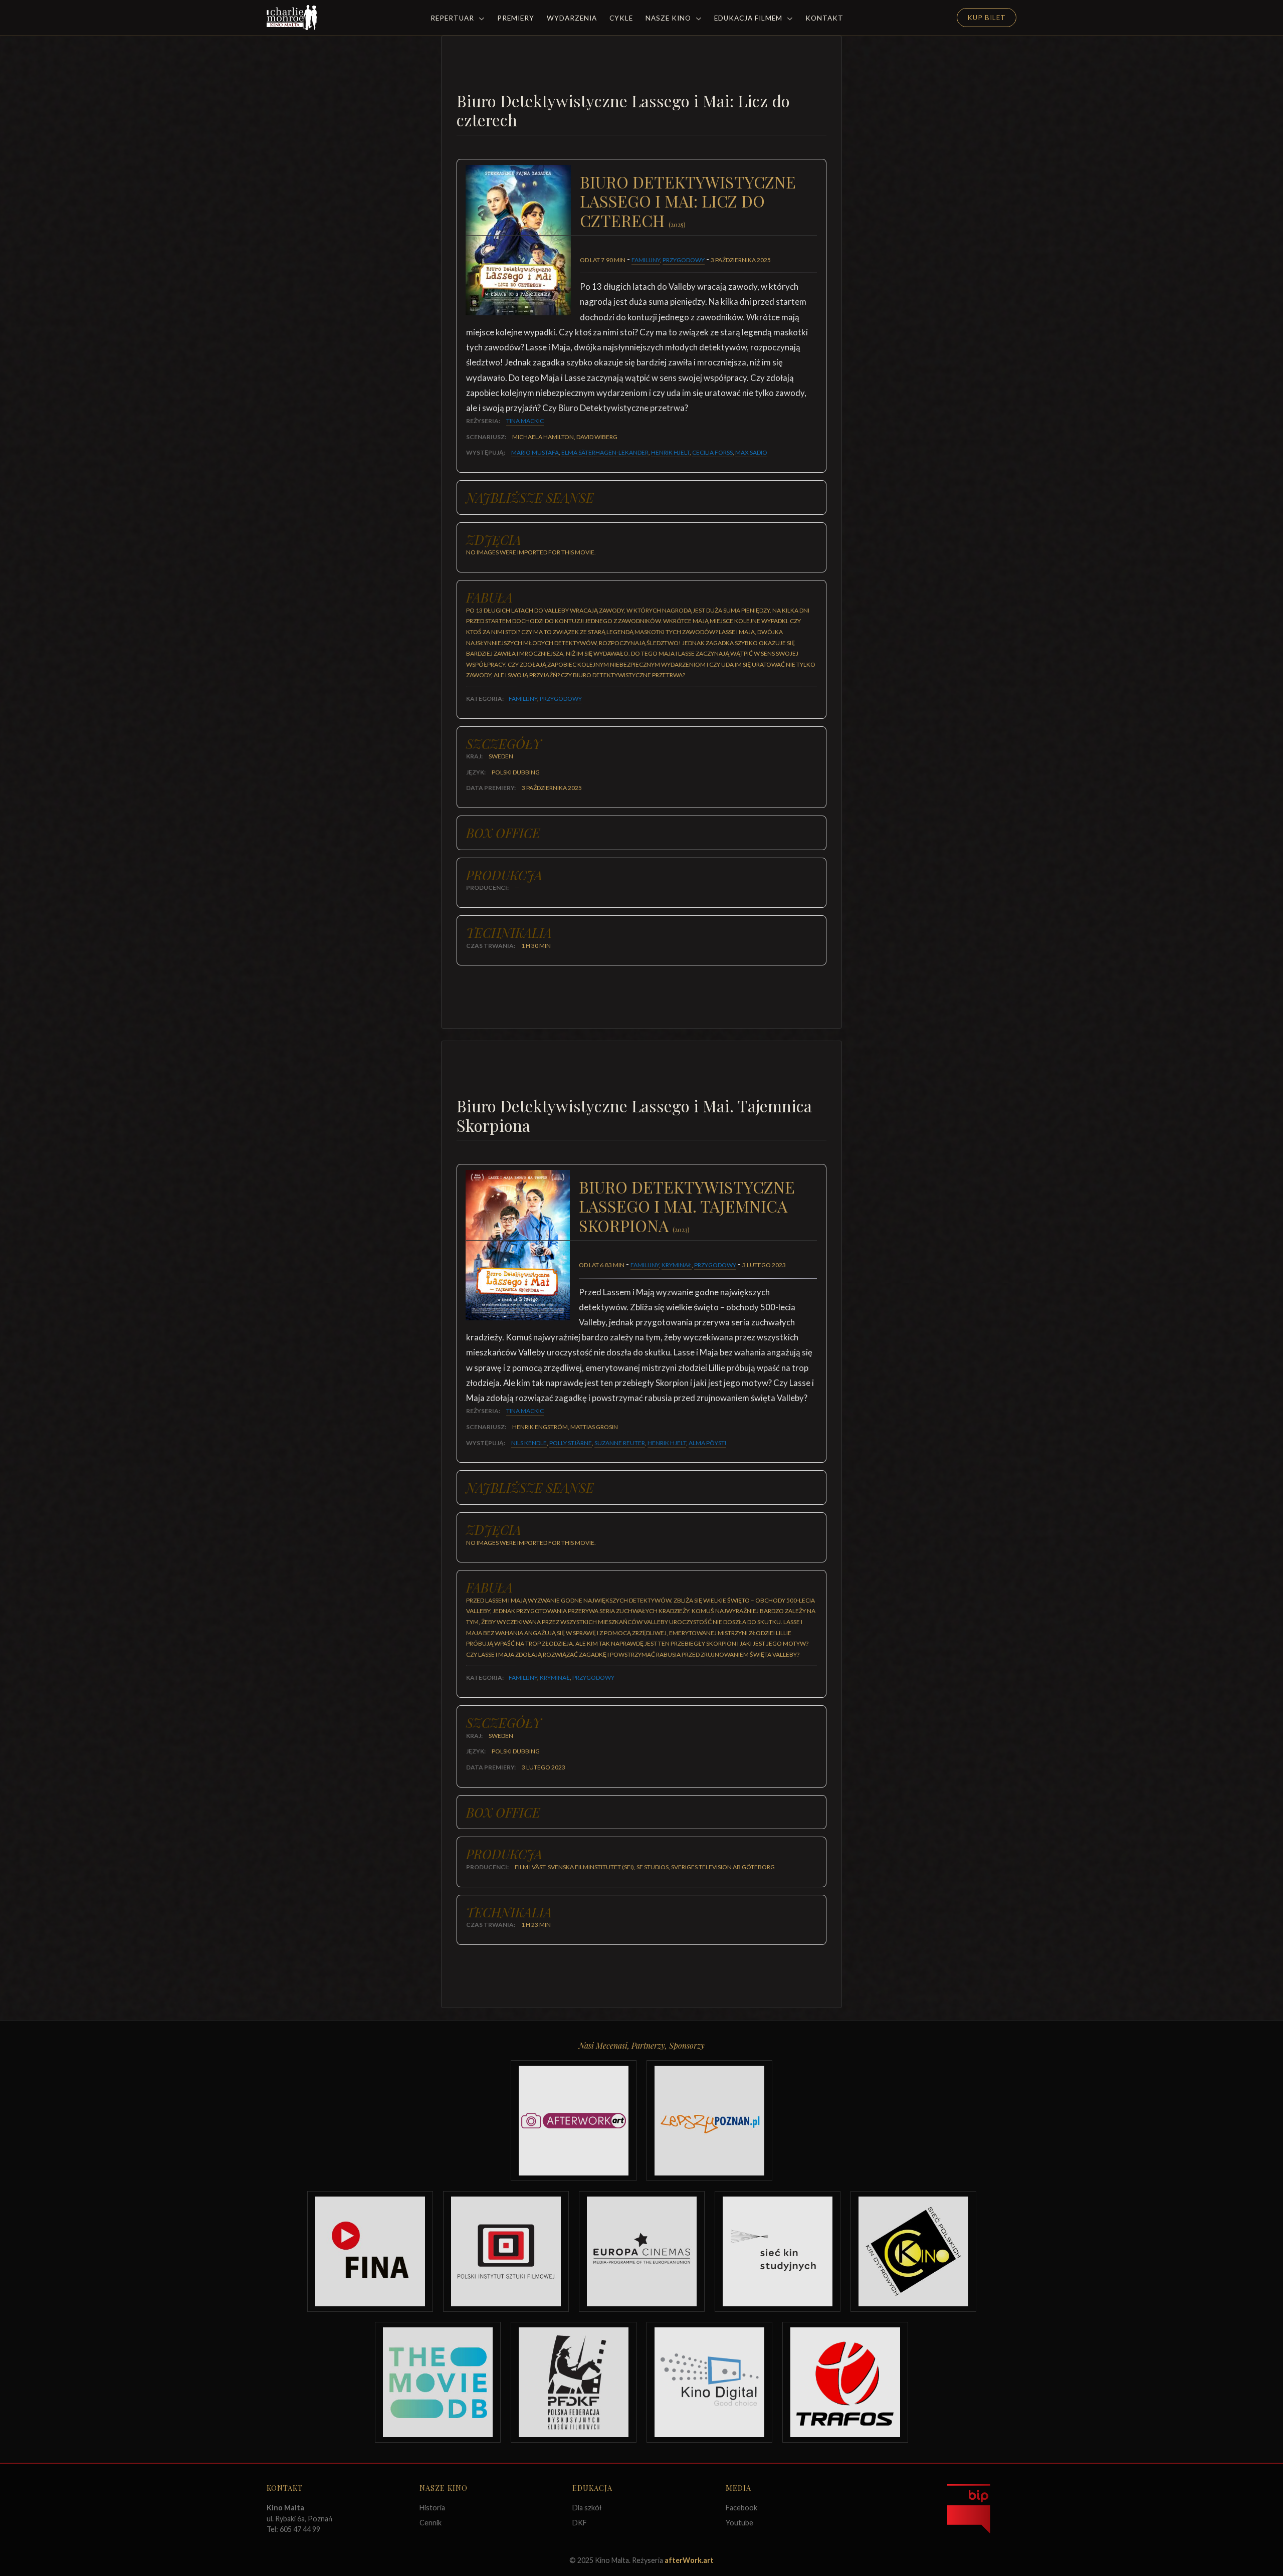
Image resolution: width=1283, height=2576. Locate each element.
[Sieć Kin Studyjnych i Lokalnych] (778, 2251)
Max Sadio (751, 452)
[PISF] (506, 2251)
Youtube (739, 2523)
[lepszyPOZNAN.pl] (709, 2121)
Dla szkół (587, 2508)
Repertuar (453, 18)
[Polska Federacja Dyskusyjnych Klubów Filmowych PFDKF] (574, 2382)
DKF (580, 2523)
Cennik (431, 2523)
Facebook (741, 2508)
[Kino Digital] (709, 2382)
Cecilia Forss (712, 452)
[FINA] (370, 2251)
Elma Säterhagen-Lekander (605, 452)
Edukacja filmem (749, 18)
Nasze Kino (669, 18)
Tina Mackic (525, 421)
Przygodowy (684, 260)
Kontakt (824, 18)
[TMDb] (438, 2382)
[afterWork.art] (574, 2121)
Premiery (516, 18)
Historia (432, 2508)
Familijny (646, 260)
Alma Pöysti (707, 1443)
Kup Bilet (987, 18)
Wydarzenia (572, 18)
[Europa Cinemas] (642, 2251)
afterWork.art (689, 2560)
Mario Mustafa (535, 452)
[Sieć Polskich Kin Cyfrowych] (913, 2251)
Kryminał (677, 1265)
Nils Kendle (529, 1443)
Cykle (621, 18)
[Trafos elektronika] (845, 2382)
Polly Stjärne (571, 1443)
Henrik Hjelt (670, 452)
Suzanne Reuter (620, 1443)
